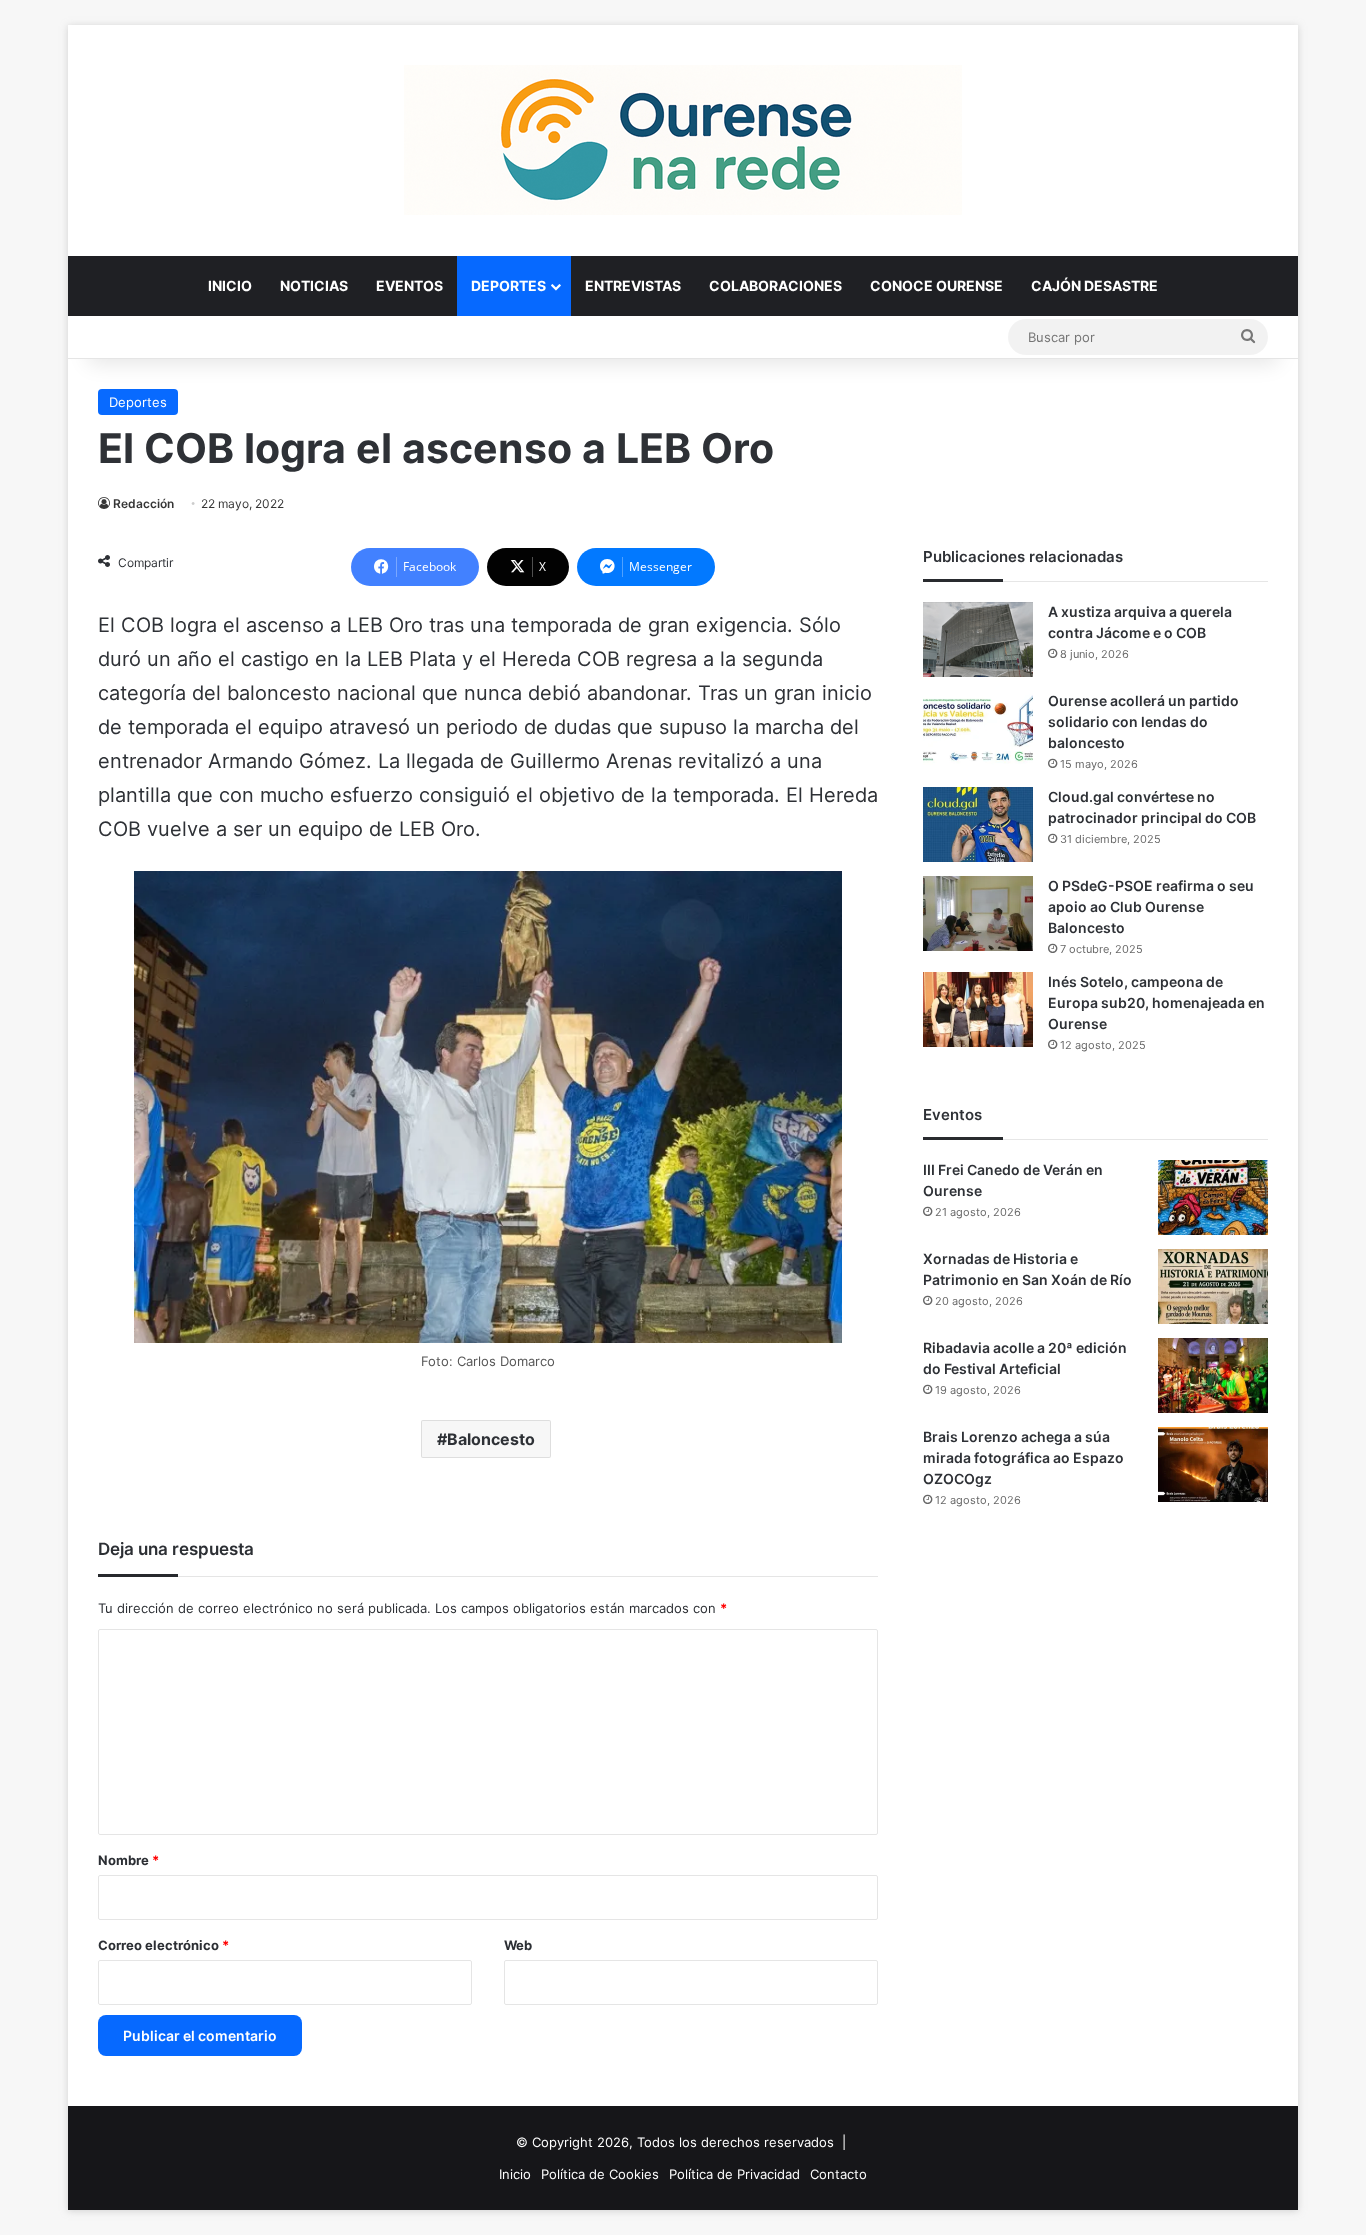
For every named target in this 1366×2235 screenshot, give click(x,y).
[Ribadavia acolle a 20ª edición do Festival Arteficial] (1213, 1375)
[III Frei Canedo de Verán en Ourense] (1213, 1197)
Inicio (230, 285)
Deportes (508, 285)
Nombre (128, 1860)
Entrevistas (633, 285)
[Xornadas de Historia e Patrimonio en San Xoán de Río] (1213, 1286)
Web (518, 1945)
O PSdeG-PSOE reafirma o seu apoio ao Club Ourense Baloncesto (1151, 906)
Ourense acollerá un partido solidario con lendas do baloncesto (1143, 721)
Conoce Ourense (936, 285)
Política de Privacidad (734, 2174)
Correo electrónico (163, 1945)
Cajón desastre (1094, 285)
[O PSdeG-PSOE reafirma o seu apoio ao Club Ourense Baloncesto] (978, 913)
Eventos (409, 285)
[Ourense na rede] (683, 140)
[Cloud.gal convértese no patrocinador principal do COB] (978, 824)
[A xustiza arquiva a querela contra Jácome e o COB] (978, 639)
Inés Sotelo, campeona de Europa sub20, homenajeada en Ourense (1156, 1002)
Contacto (838, 2174)
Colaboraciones (775, 285)
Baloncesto (491, 1439)
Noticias (314, 285)
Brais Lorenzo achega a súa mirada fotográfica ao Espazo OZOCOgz (1023, 1457)
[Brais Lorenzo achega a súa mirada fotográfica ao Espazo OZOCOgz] (1213, 1464)
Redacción (143, 503)
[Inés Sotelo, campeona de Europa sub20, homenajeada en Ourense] (978, 1009)
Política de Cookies (600, 2174)
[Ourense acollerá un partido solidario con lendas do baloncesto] (978, 728)
